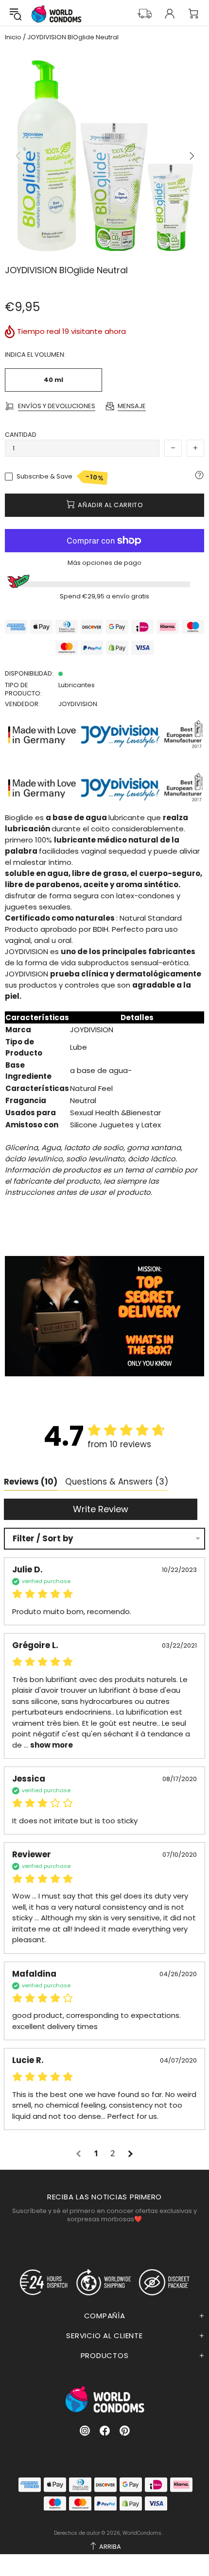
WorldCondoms (56, 14)
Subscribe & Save (61, 477)
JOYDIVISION (78, 704)
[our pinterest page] (125, 2431)
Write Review (101, 1509)
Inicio (13, 37)
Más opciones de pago (104, 563)
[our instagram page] (85, 2431)
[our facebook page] (105, 2431)
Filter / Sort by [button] (43, 1539)
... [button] (47, 1745)
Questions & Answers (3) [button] (117, 1482)
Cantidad (21, 435)
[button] (80, 2154)
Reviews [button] (31, 1482)
